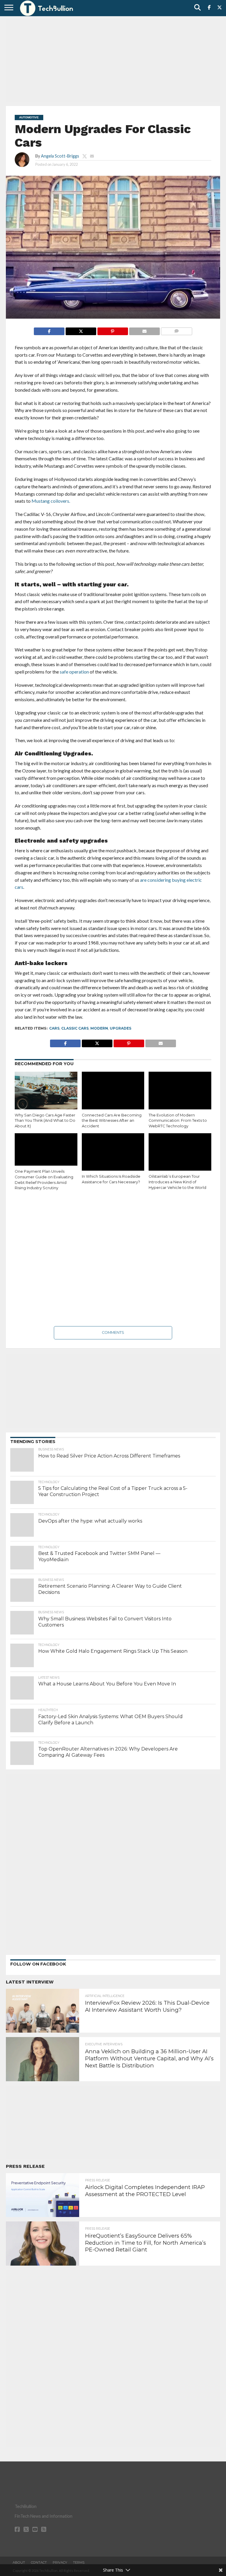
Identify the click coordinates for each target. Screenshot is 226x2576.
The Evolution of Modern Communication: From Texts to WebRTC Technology (178, 1121)
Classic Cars (75, 1028)
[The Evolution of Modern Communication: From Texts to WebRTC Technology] (180, 1091)
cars (54, 1028)
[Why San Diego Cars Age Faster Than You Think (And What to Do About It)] (46, 1091)
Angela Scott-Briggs (60, 156)
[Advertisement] (113, 60)
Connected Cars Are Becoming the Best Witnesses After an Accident (112, 1121)
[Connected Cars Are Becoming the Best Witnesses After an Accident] (113, 1091)
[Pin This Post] (113, 330)
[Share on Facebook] (49, 330)
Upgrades (121, 1028)
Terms (79, 2562)
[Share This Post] (81, 330)
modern (99, 1028)
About (19, 2562)
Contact (39, 2562)
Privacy (60, 2562)
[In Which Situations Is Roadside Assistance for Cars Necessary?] (113, 1152)
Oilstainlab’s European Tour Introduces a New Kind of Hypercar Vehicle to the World (177, 1182)
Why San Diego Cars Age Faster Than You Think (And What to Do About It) (45, 1121)
